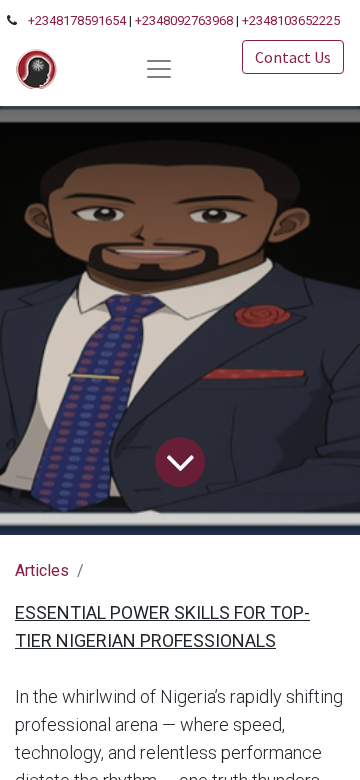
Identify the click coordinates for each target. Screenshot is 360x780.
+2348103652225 (291, 20)
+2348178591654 (77, 20)
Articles (42, 570)
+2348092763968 (184, 20)
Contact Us (293, 57)
